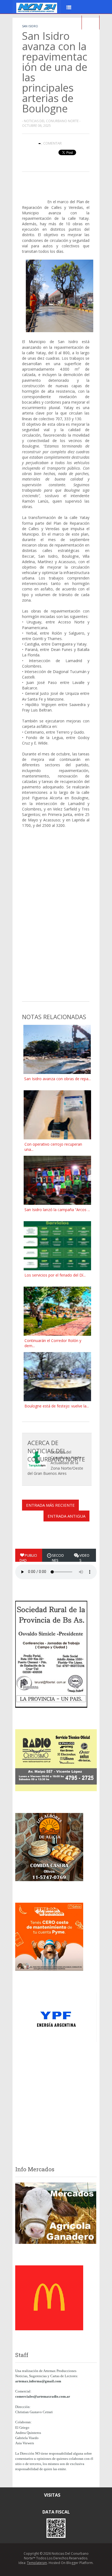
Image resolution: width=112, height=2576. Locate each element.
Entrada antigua (66, 1516)
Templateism (37, 2563)
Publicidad (28, 1558)
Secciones (58, 1558)
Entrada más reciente (50, 1505)
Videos (84, 1558)
